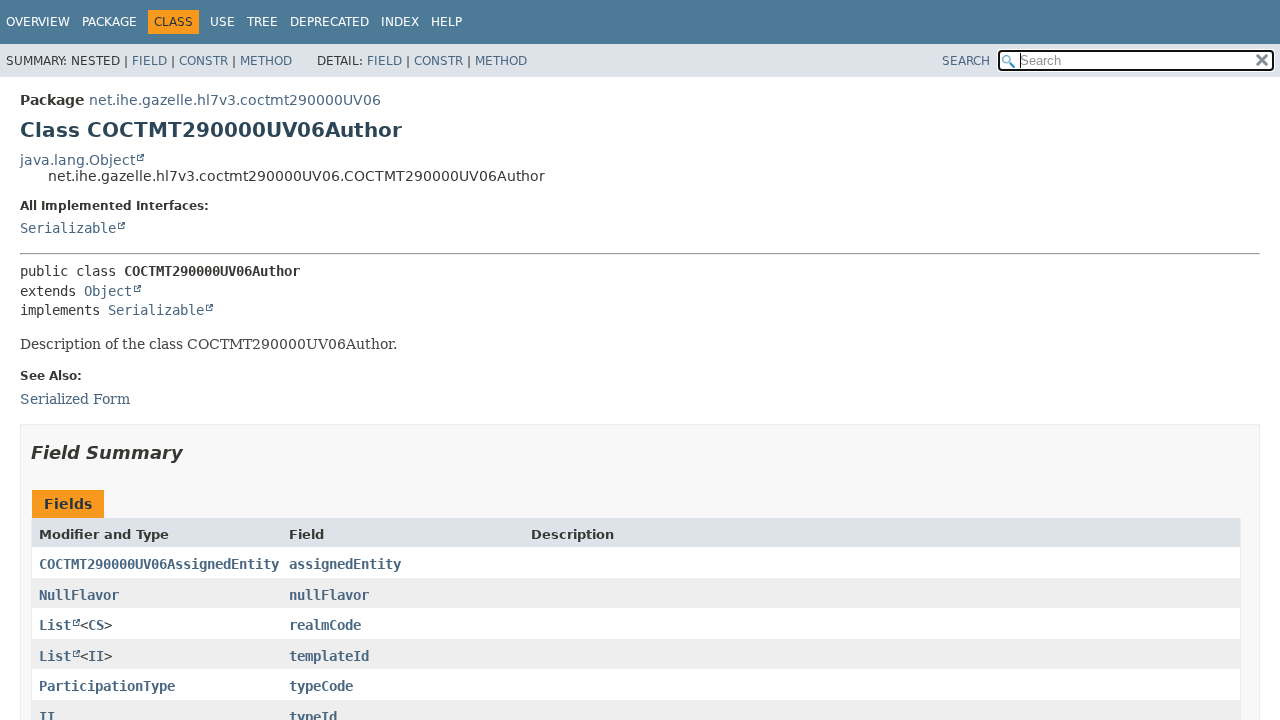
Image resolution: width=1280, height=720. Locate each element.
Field (149, 61)
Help (446, 22)
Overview (38, 22)
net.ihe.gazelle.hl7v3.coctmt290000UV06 (235, 100)
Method (266, 61)
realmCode (325, 625)
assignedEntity (345, 564)
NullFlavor (79, 595)
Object (108, 291)
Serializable (68, 228)
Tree (262, 22)
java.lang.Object (77, 160)
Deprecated (329, 22)
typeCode (321, 686)
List (55, 625)
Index (400, 22)
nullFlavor (329, 595)
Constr (203, 61)
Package (109, 22)
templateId (329, 656)
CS (96, 625)
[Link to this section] (197, 452)
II (96, 656)
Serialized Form (75, 399)
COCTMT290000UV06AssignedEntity (159, 564)
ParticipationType (107, 686)
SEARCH (966, 61)
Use (222, 22)
